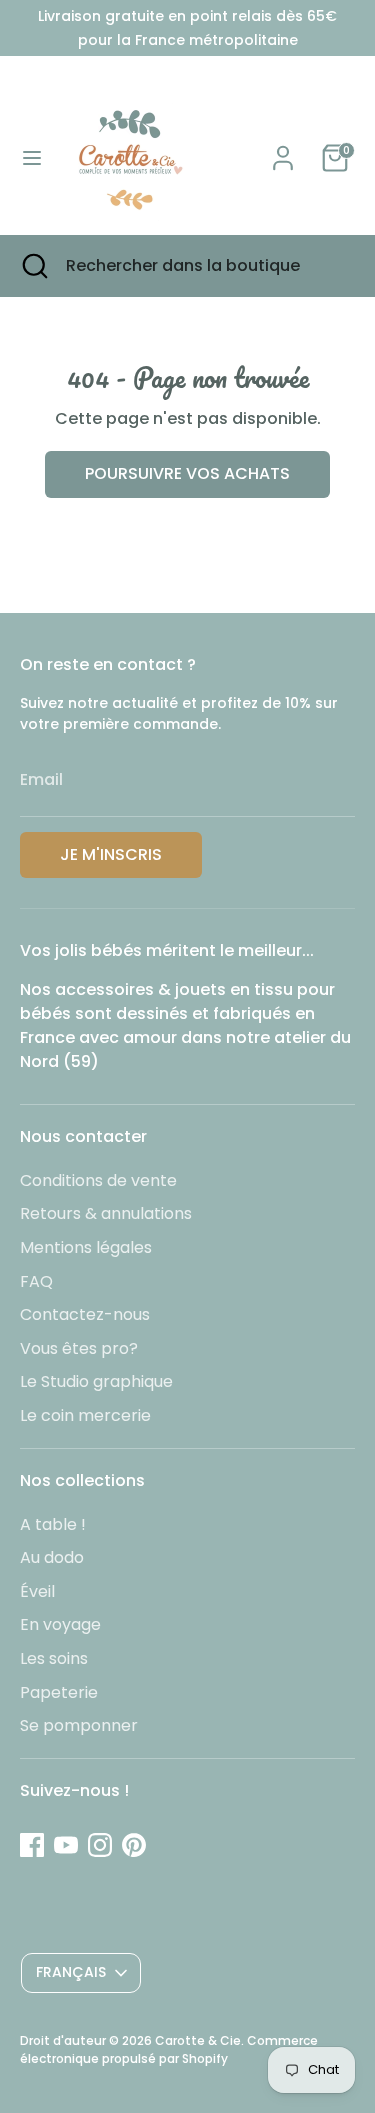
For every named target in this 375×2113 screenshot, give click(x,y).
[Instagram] (100, 1845)
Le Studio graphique (96, 1381)
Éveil (37, 1591)
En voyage (60, 1624)
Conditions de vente (98, 1180)
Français (71, 1972)
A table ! (53, 1524)
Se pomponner (79, 1725)
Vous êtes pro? (79, 1348)
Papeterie (59, 1692)
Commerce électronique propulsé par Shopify (169, 2049)
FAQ (36, 1281)
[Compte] (283, 149)
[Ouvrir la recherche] (33, 266)
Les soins (54, 1658)
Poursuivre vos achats (187, 473)
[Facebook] (32, 1845)
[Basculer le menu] (32, 158)
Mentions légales (86, 1247)
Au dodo (52, 1557)
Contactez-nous (85, 1314)
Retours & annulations (106, 1213)
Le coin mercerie (85, 1415)
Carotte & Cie (198, 2040)
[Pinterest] (134, 1845)
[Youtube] (66, 1845)
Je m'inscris (111, 854)
